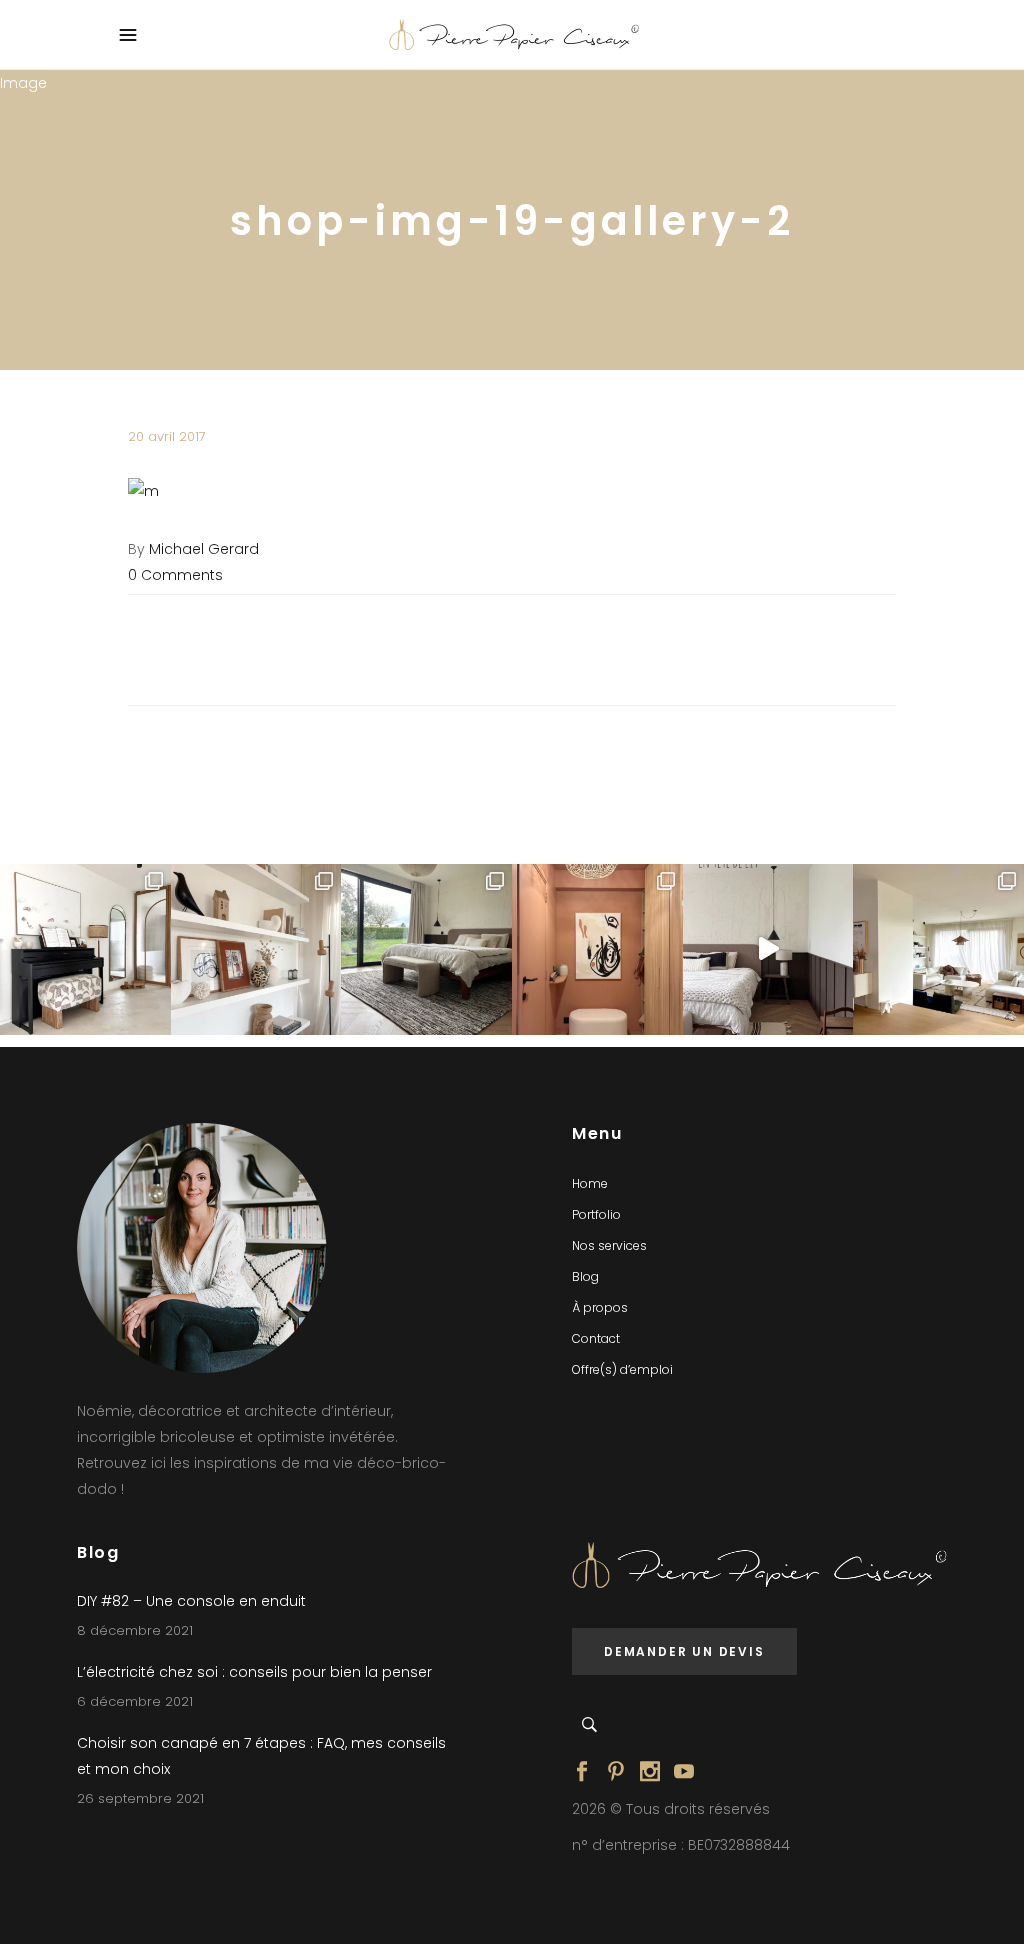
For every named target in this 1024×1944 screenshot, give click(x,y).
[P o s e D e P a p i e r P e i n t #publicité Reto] (768, 949)
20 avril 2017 (167, 436)
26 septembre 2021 (140, 1798)
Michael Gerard (204, 549)
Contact (596, 1338)
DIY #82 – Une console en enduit (191, 1601)
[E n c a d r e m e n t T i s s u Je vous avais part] (256, 949)
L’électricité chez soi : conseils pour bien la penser (254, 1672)
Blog (585, 1276)
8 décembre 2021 (135, 1630)
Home (590, 1183)
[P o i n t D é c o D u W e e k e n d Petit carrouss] (938, 949)
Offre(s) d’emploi (622, 1369)
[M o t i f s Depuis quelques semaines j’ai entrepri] (85, 949)
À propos (600, 1307)
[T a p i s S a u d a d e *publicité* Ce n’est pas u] (426, 949)
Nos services (609, 1245)
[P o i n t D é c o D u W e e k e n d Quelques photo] (597, 949)
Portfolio (596, 1214)
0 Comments (175, 575)
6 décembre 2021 (135, 1701)
